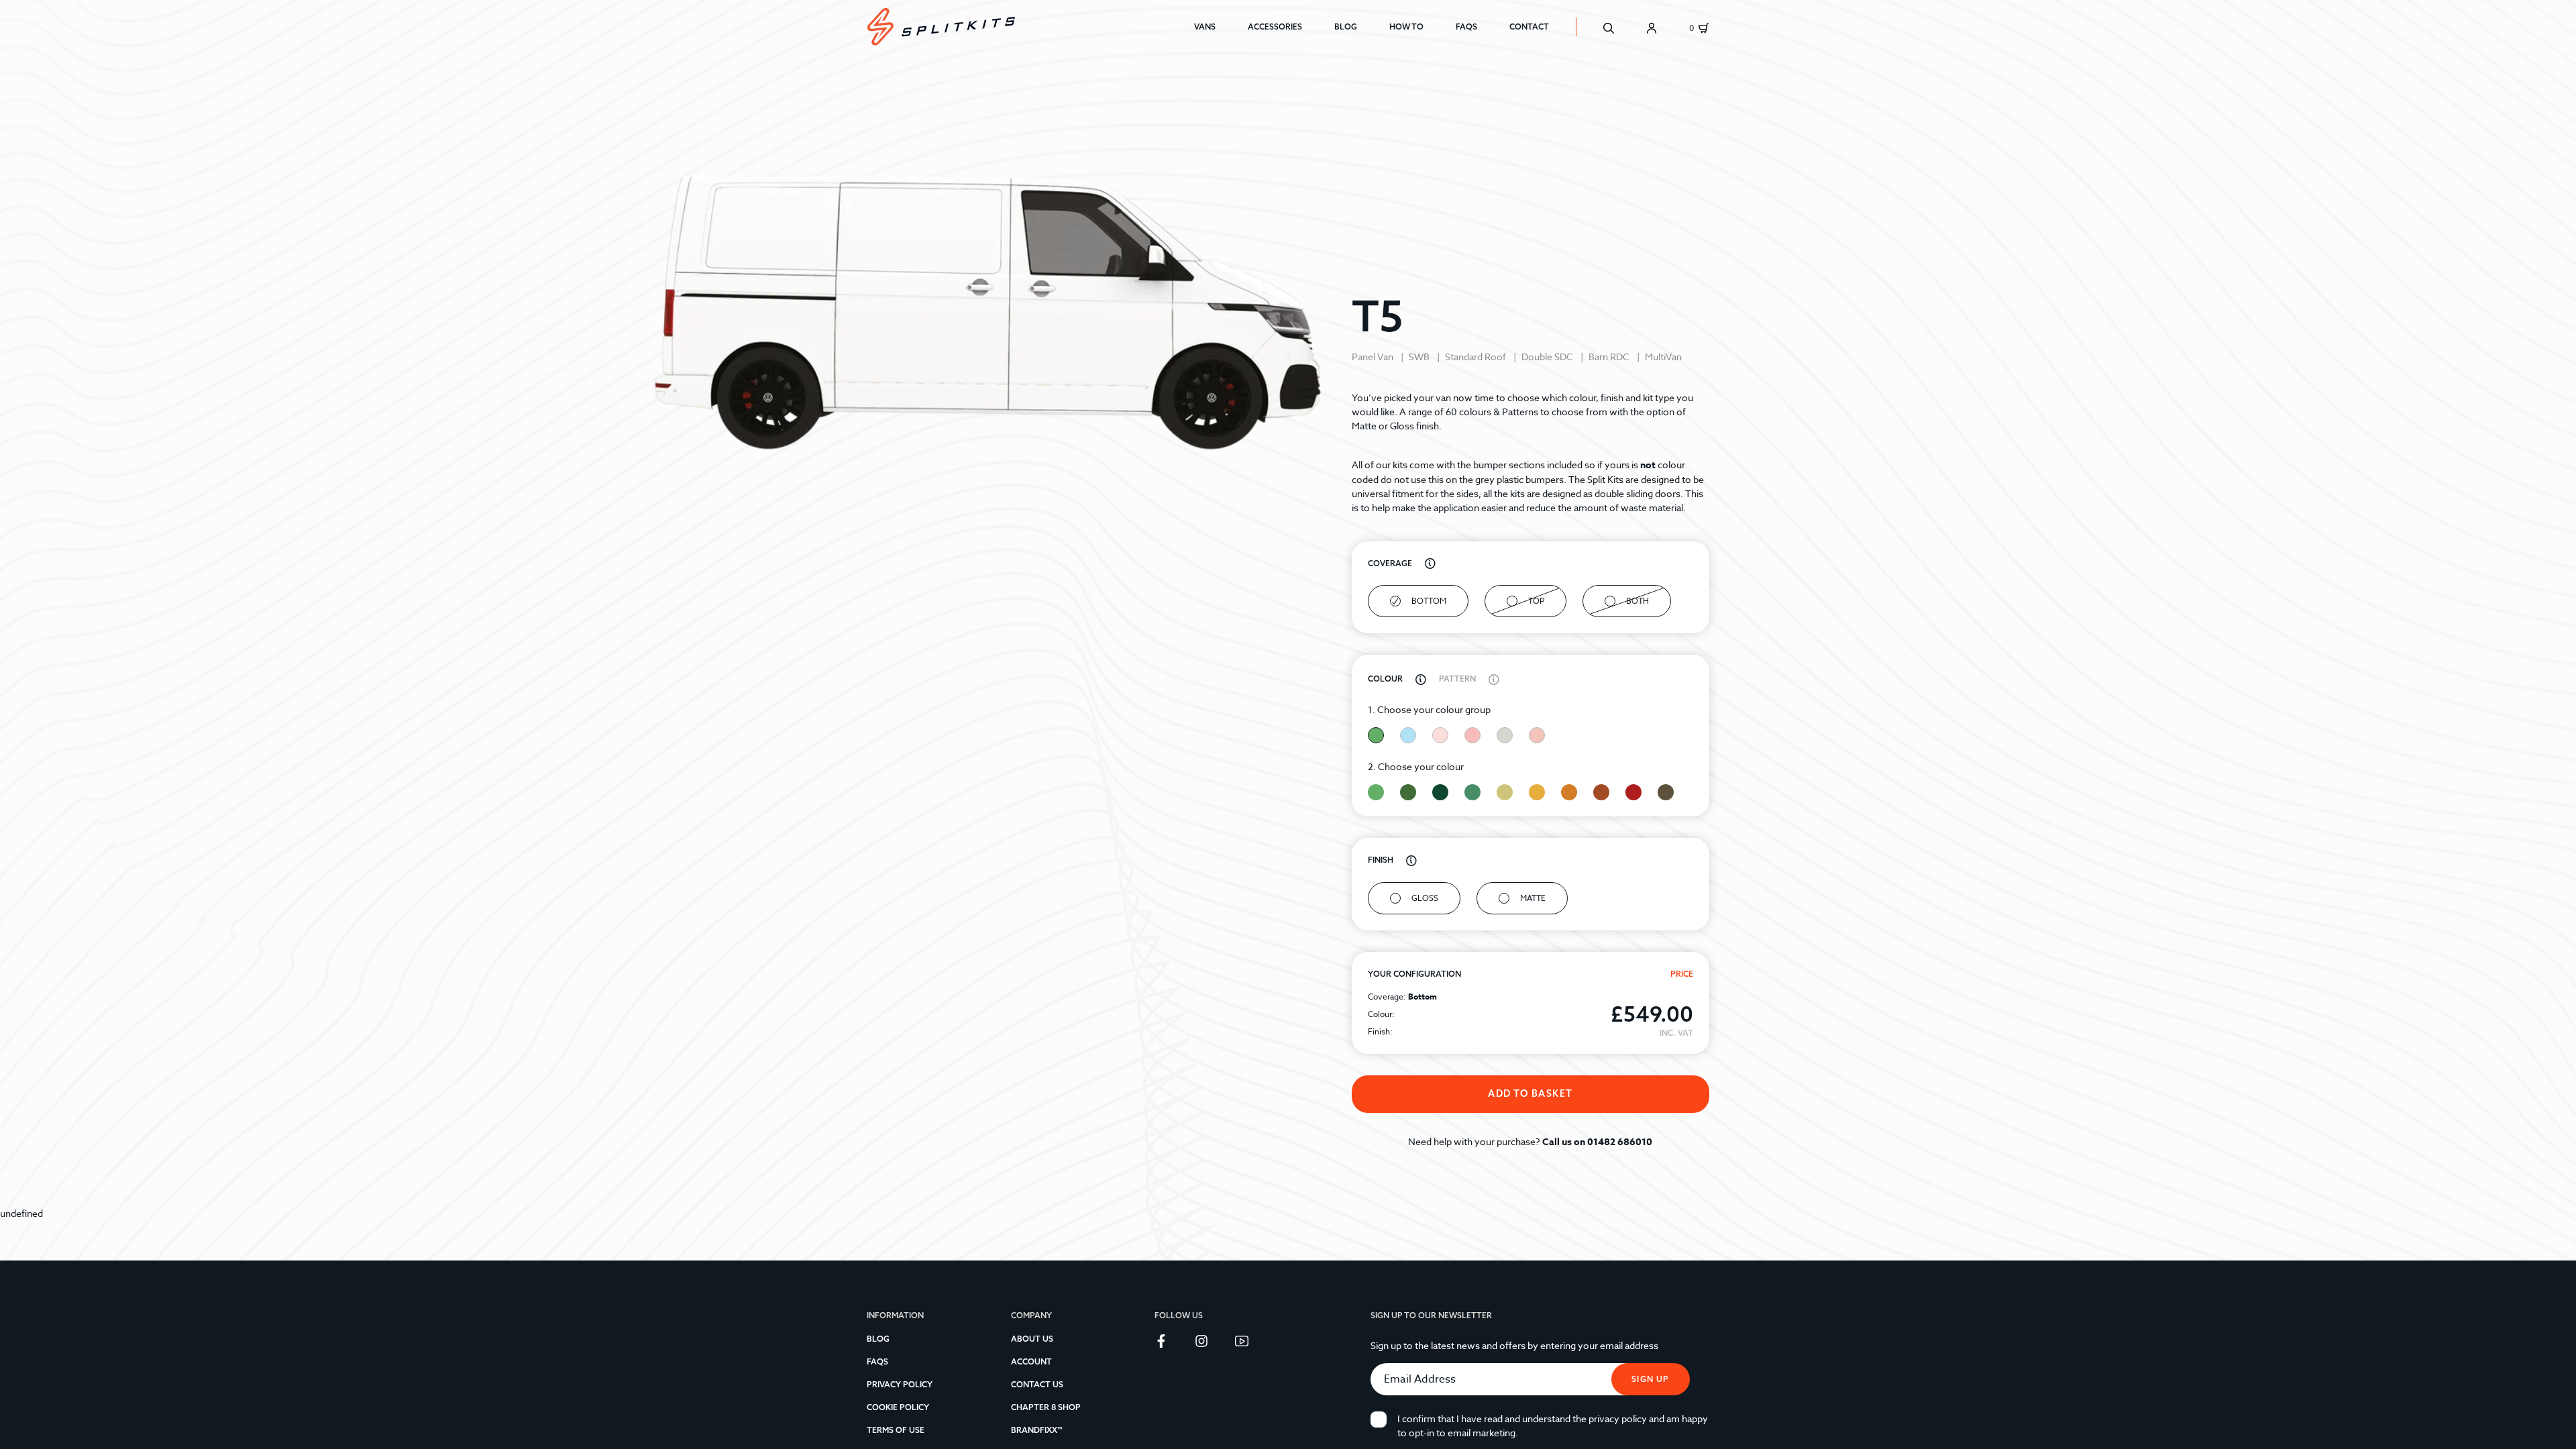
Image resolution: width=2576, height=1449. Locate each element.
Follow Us (1179, 1315)
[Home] (1030, 27)
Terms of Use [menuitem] (896, 1430)
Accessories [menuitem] (1275, 26)
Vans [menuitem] (1205, 26)
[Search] (1609, 27)
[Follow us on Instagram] (1204, 1340)
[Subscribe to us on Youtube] (1244, 1340)
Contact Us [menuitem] (1037, 1384)
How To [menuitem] (1406, 26)
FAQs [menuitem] (1466, 26)
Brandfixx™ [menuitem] (1037, 1430)
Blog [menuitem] (1346, 26)
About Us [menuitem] (1032, 1339)
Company (1031, 1315)
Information (895, 1315)
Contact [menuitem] (1529, 26)
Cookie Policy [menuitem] (898, 1407)
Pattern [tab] (1458, 679)
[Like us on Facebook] (1164, 1340)
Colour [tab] (1386, 679)
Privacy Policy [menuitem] (900, 1384)
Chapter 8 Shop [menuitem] (1046, 1407)
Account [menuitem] (1031, 1361)
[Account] (1652, 27)
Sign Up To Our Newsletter (1431, 1315)
